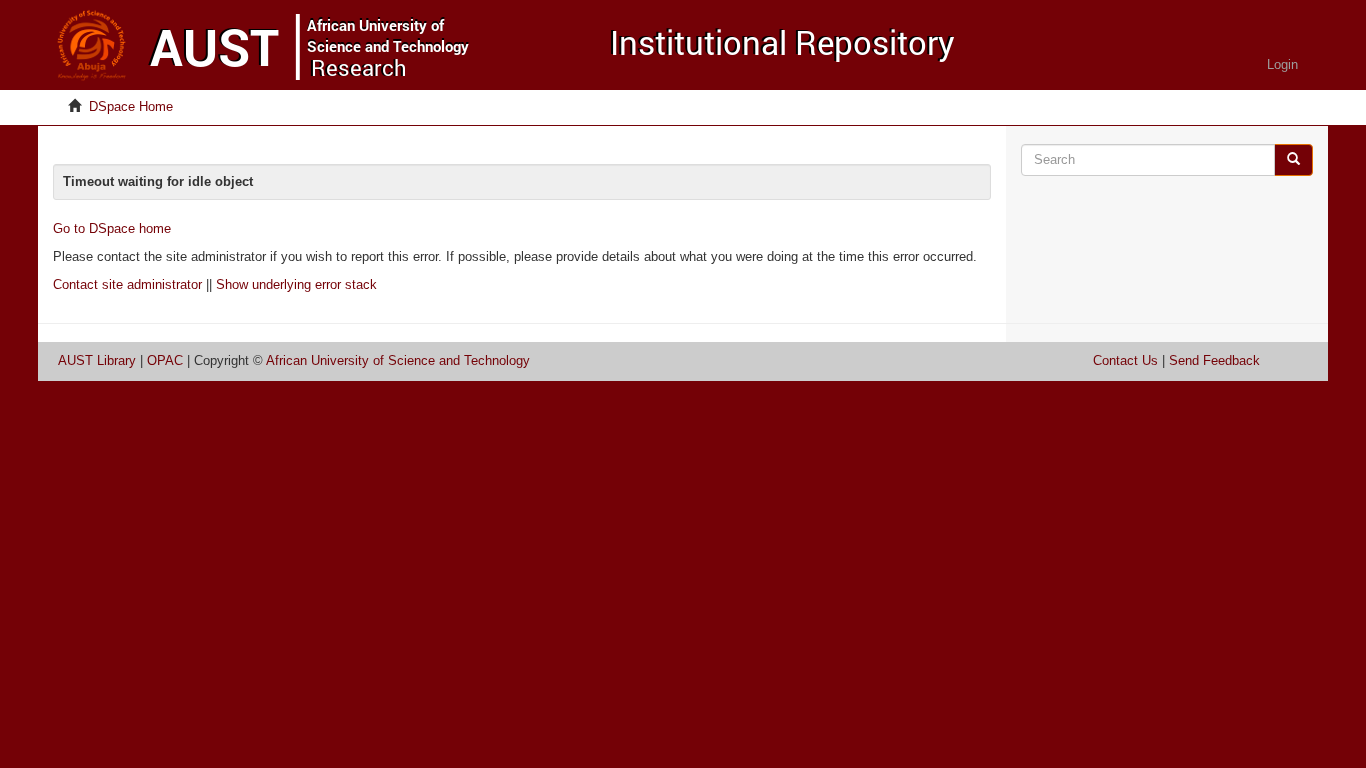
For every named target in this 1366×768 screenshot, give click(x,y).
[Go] (1293, 160)
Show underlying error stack (296, 284)
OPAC (165, 360)
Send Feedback (1214, 360)
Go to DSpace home (112, 228)
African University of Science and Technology (398, 360)
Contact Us (1125, 360)
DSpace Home (131, 106)
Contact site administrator (127, 284)
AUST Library (97, 360)
